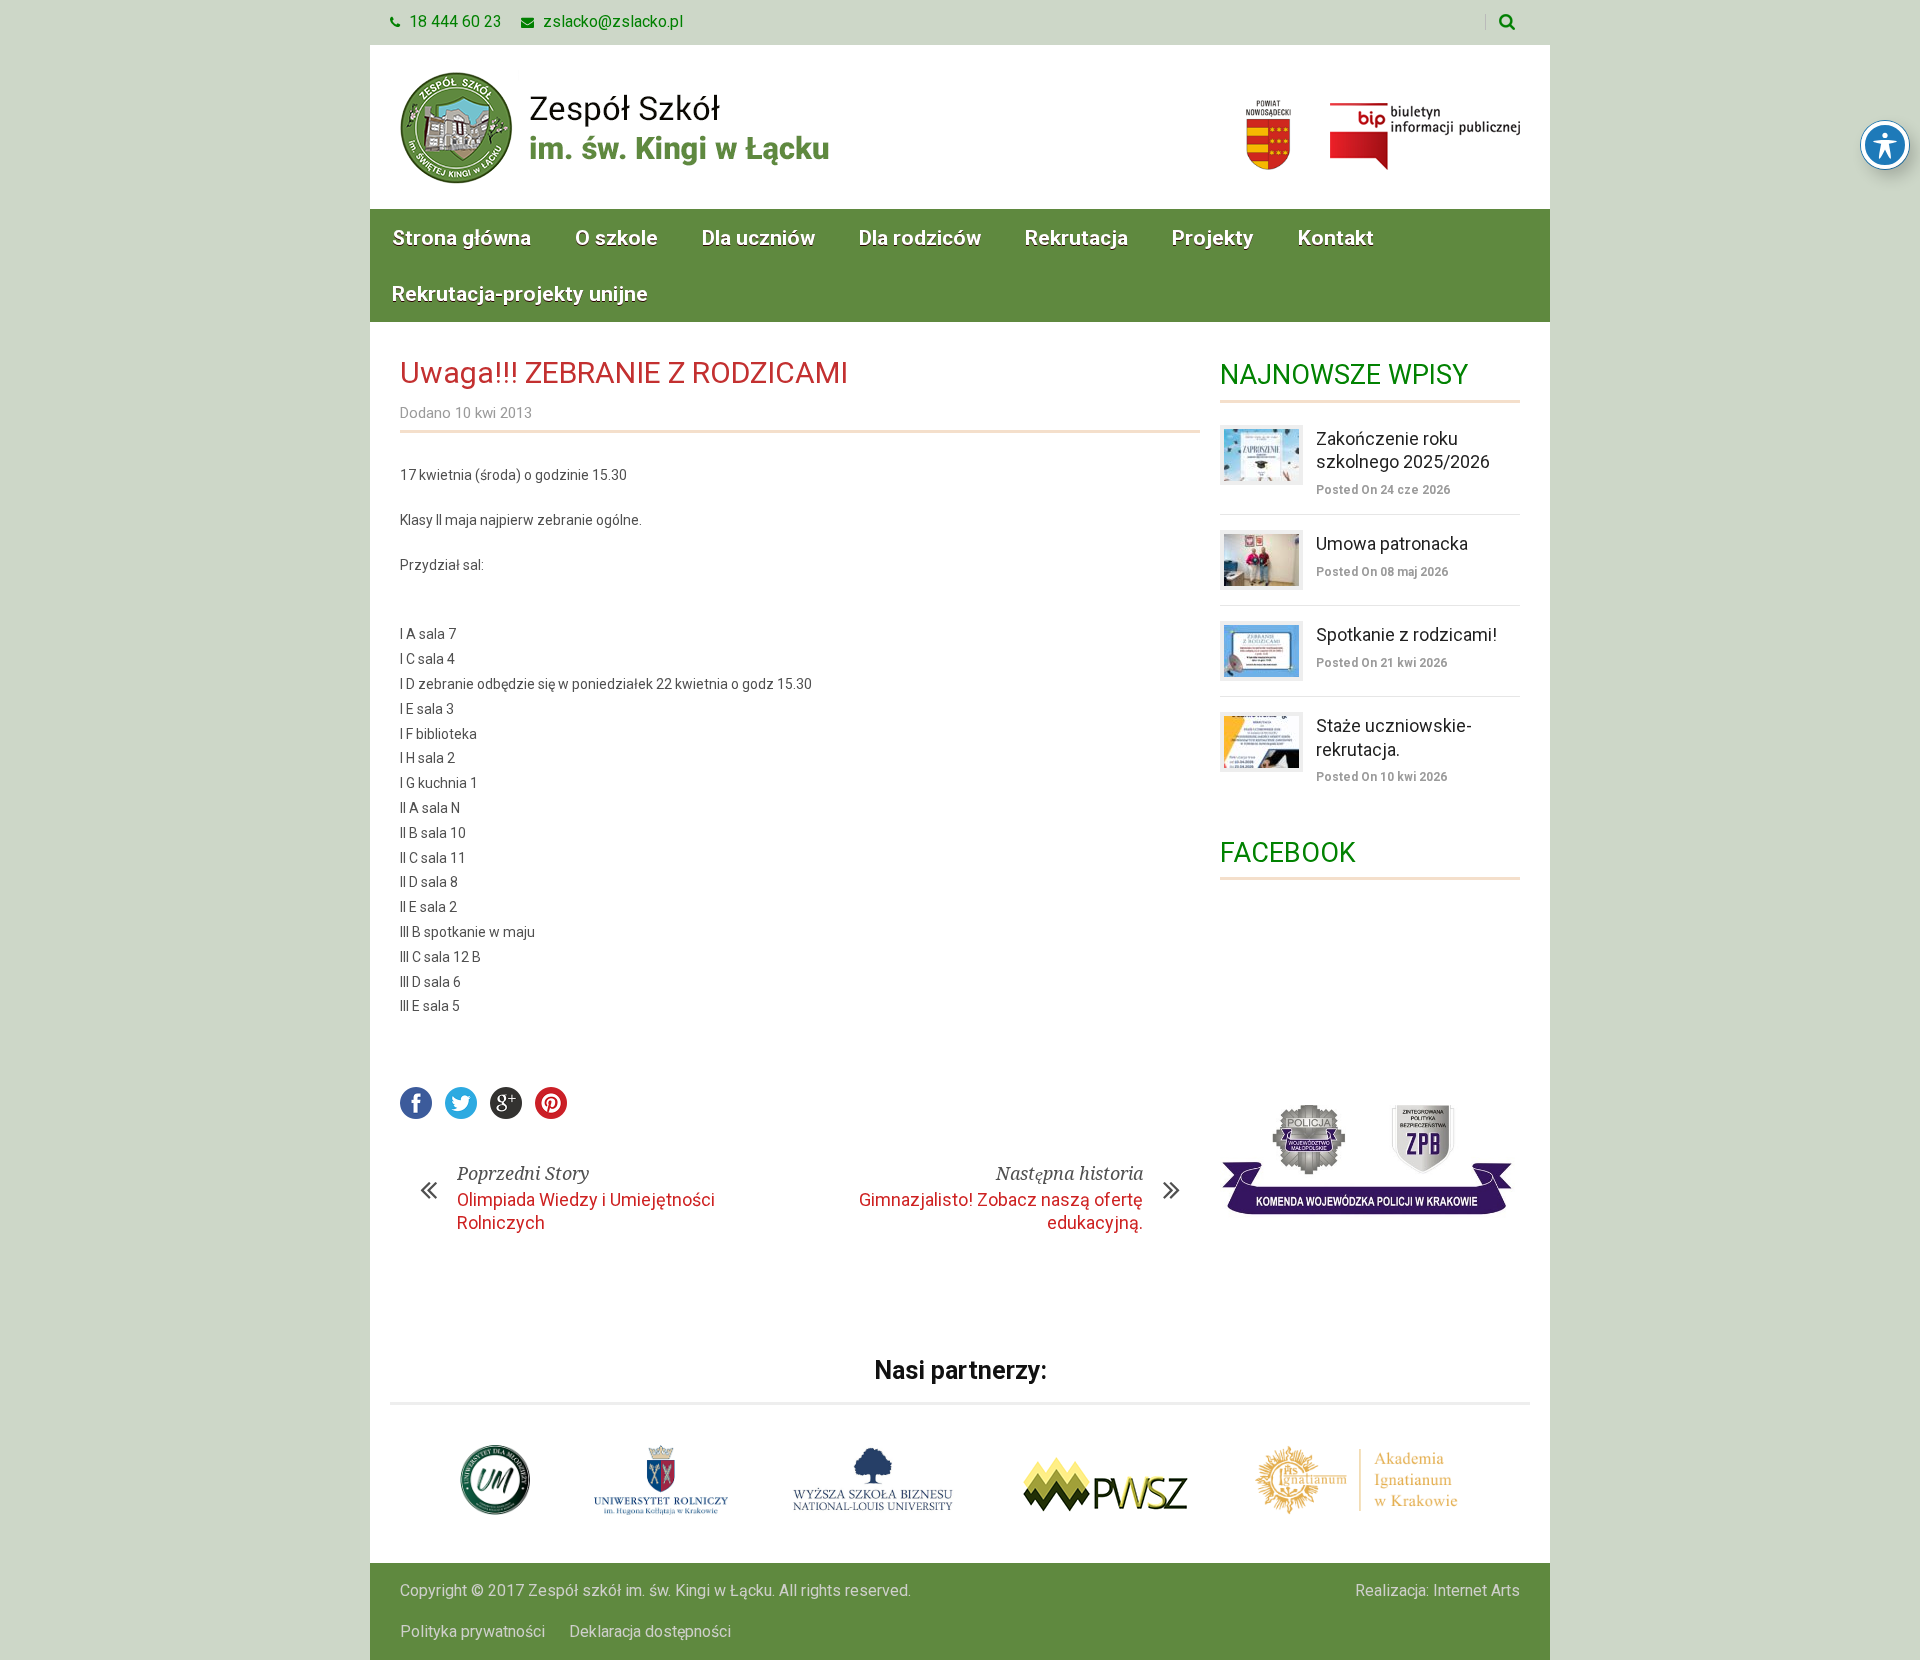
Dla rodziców (920, 238)
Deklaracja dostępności (650, 1631)
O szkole (616, 238)
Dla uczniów (758, 238)
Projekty (1213, 238)
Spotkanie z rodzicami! (1406, 634)
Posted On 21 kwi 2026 (1381, 663)
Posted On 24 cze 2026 (1383, 490)
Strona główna (461, 238)
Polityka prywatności (472, 1631)
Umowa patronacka (1392, 543)
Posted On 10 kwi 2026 (1381, 777)
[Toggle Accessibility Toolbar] (1885, 145)
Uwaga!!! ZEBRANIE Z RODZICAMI (624, 372)
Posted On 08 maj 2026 (1382, 572)
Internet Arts (1476, 1590)
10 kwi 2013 (493, 413)
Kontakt (1336, 238)
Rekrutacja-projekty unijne (520, 294)
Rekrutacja (1076, 238)
